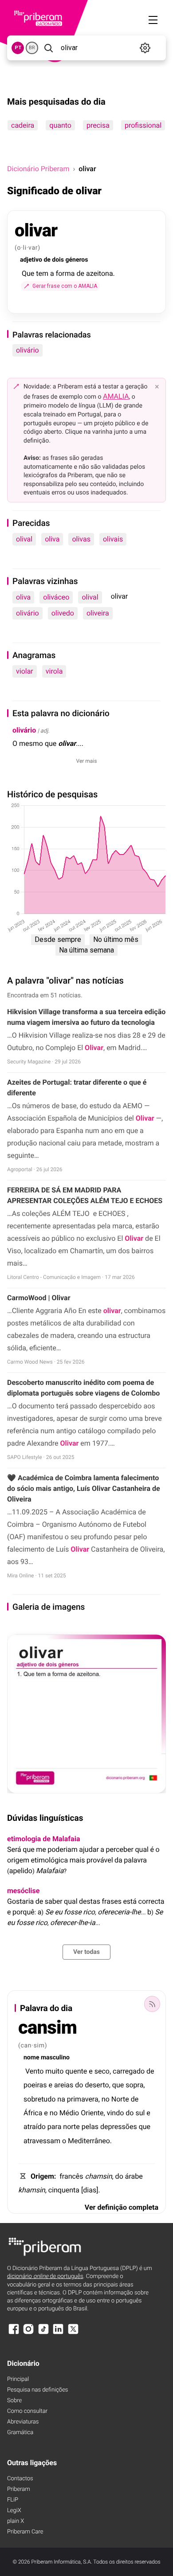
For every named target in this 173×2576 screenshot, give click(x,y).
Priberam (19, 2489)
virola (54, 671)
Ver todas (86, 1952)
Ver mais (87, 761)
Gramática (20, 2433)
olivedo (63, 613)
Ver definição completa (122, 2207)
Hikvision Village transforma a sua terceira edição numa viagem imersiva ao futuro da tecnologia (86, 1017)
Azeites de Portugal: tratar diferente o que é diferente (77, 1088)
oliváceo (56, 597)
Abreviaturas (23, 2422)
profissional (143, 125)
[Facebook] (14, 2333)
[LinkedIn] (58, 2333)
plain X (16, 2521)
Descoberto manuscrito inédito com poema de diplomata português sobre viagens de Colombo (83, 1388)
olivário (28, 350)
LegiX (14, 2511)
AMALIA (116, 396)
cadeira (23, 125)
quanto (60, 125)
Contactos (20, 2479)
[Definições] (145, 48)
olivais (113, 539)
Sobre (14, 2401)
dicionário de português (45, 2276)
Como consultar (27, 2411)
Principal (18, 2379)
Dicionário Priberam (38, 169)
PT (18, 48)
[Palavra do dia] (152, 2004)
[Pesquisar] (49, 48)
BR (32, 48)
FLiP (13, 2500)
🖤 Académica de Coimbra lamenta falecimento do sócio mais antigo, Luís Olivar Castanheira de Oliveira (84, 1488)
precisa (98, 125)
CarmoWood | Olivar (39, 1298)
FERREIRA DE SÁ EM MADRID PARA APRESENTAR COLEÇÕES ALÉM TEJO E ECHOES (85, 1195)
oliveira (98, 613)
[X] (73, 2333)
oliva (52, 539)
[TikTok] (43, 2333)
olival (24, 539)
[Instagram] (28, 2333)
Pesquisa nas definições (37, 2390)
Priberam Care (25, 2532)
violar (25, 671)
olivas (81, 539)
